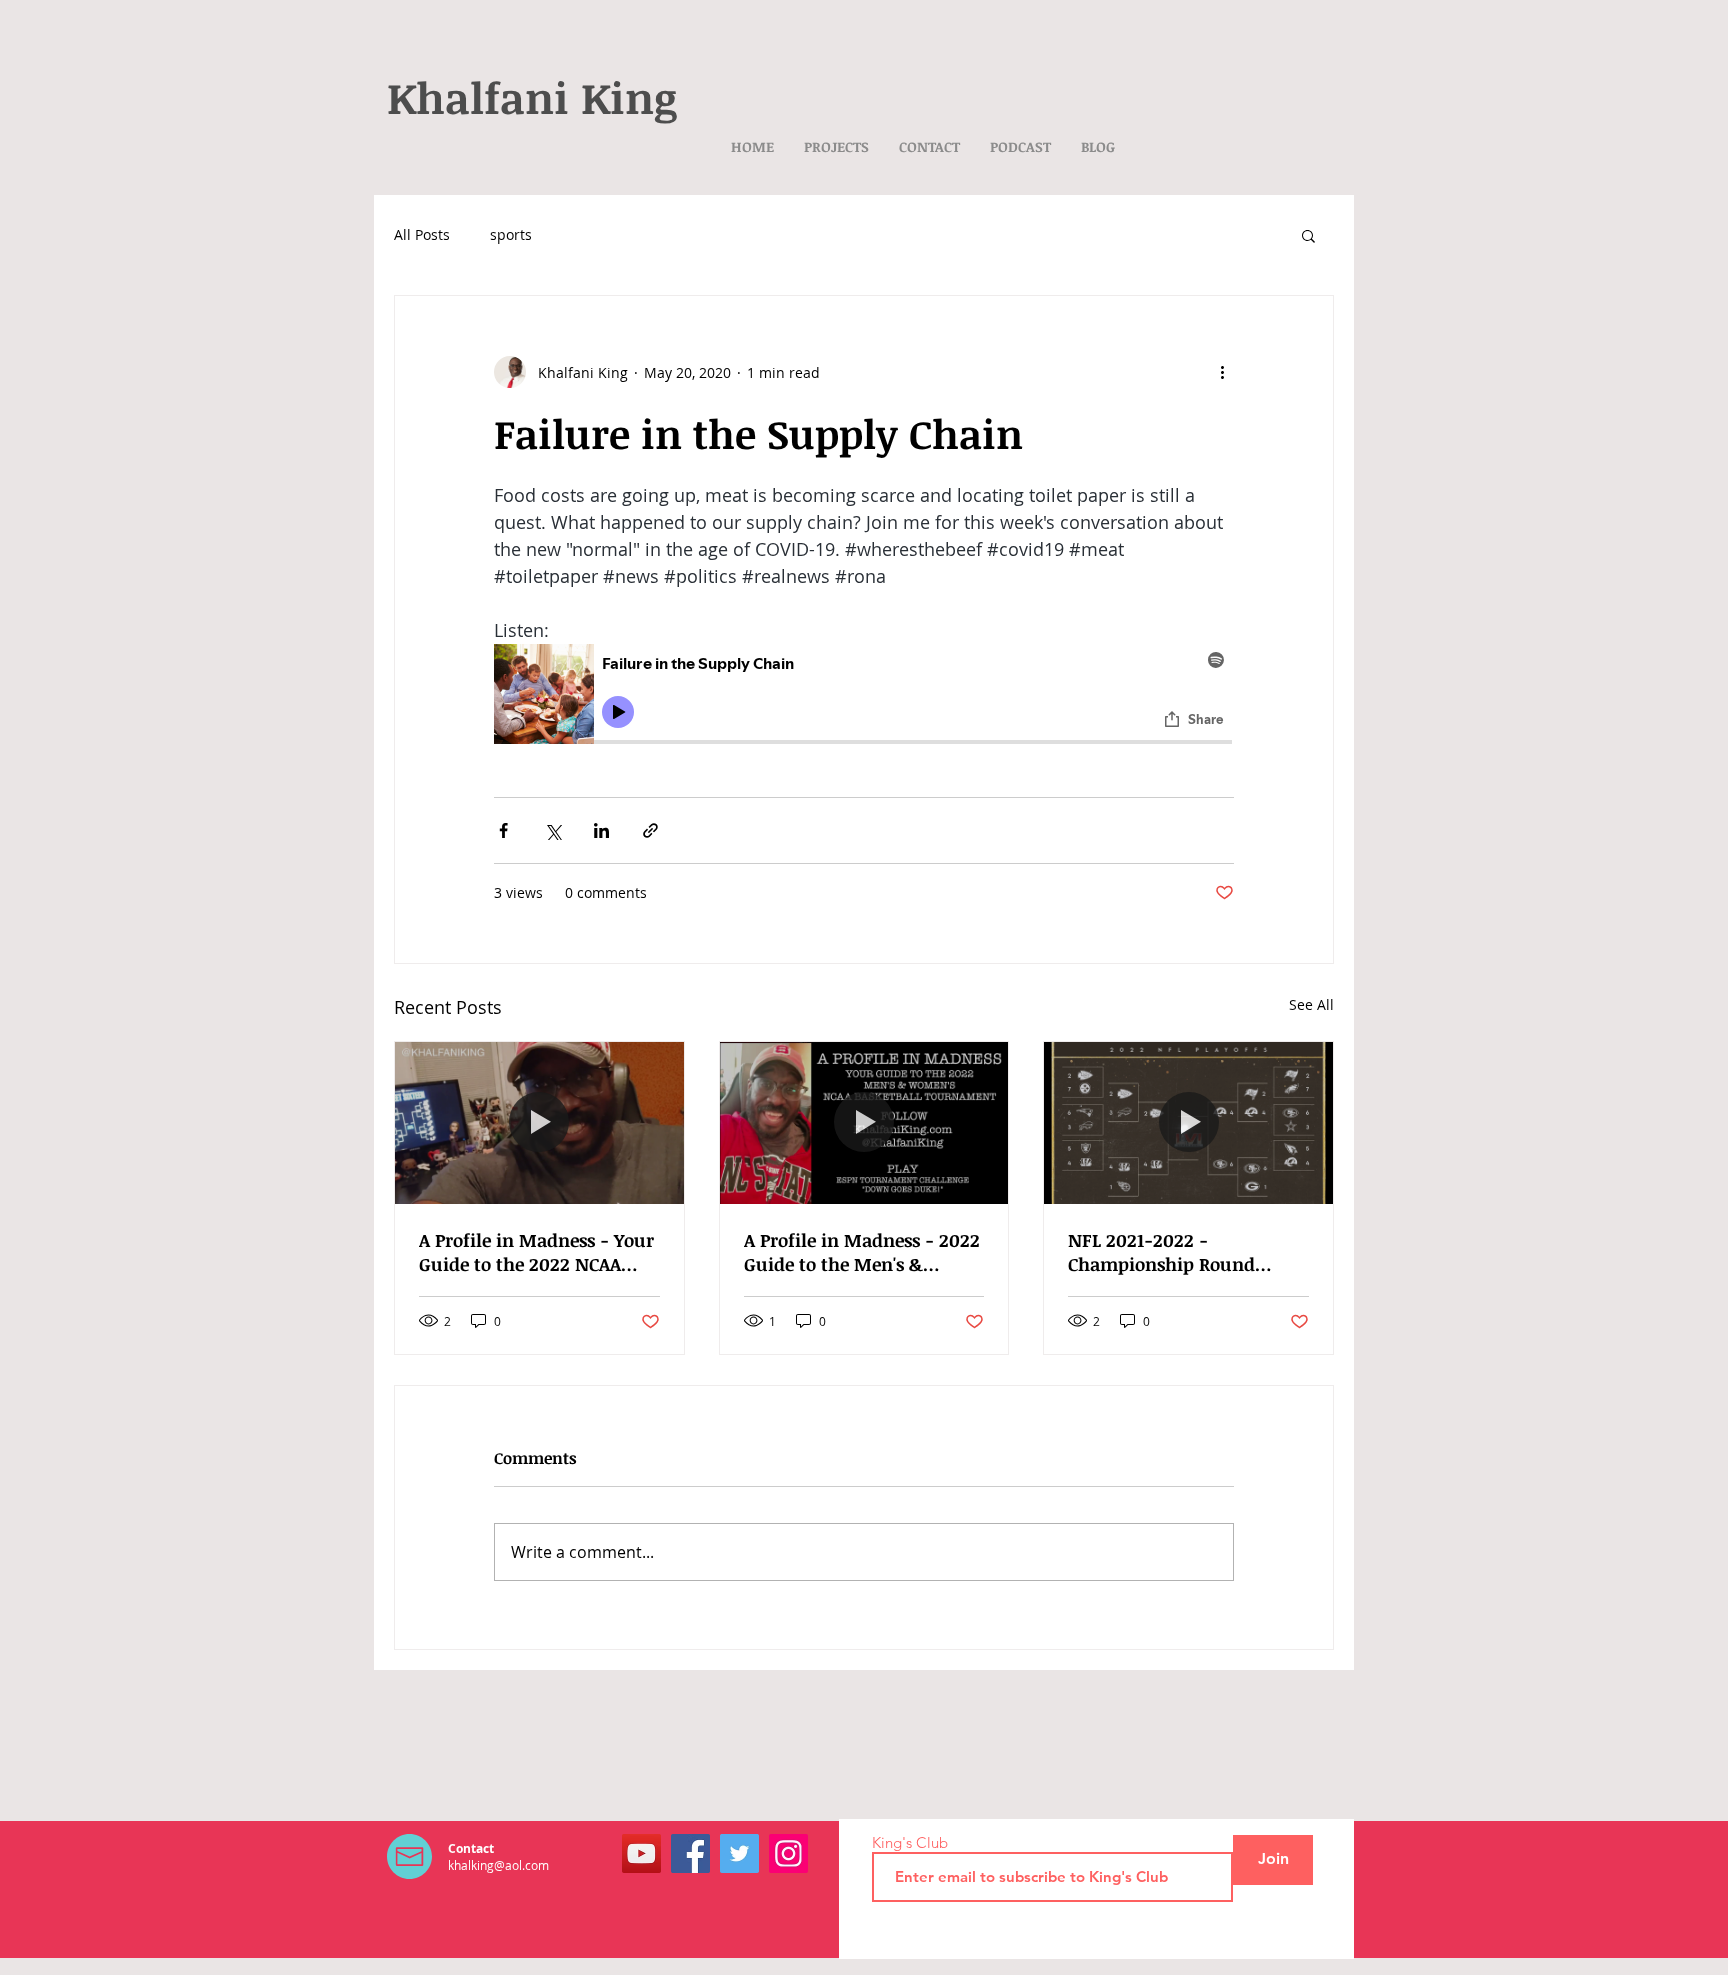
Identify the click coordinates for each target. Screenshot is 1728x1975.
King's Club (910, 1842)
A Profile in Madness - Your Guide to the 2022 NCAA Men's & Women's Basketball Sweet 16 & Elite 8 (536, 1252)
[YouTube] (641, 1853)
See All (1311, 1004)
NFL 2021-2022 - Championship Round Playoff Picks (1161, 1252)
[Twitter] (739, 1853)
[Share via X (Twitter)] (552, 830)
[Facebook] (690, 1853)
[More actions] (1222, 372)
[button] (1308, 235)
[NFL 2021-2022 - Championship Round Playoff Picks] (1188, 1123)
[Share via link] (650, 830)
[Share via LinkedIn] (601, 830)
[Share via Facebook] (503, 830)
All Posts (422, 234)
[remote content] (864, 697)
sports (511, 234)
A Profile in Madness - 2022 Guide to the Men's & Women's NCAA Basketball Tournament (862, 1252)
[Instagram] (788, 1853)
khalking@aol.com (498, 1865)
